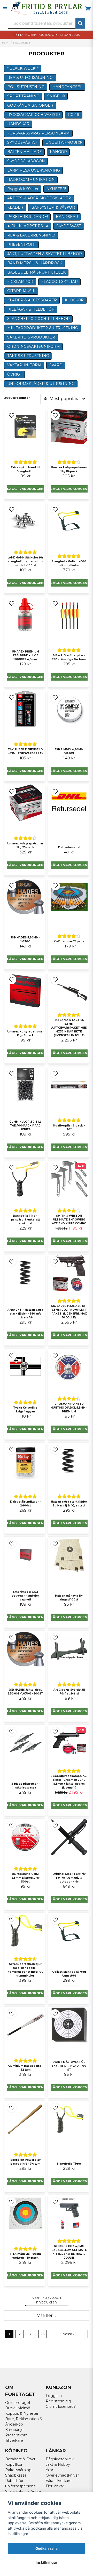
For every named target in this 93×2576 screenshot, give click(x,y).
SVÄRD (56, 365)
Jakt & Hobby (58, 2464)
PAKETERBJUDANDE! (28, 217)
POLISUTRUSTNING (26, 87)
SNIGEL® (56, 96)
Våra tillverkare (59, 2481)
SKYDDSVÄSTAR (22, 142)
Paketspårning (18, 2470)
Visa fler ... (47, 2315)
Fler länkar (55, 2486)
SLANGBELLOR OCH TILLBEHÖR (38, 319)
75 (43, 2334)
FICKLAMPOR (20, 282)
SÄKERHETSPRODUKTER (31, 337)
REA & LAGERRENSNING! (31, 235)
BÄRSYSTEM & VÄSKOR (53, 207)
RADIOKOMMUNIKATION (31, 180)
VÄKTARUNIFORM (24, 365)
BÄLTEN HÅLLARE (25, 152)
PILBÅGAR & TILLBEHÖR (31, 309)
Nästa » (68, 2334)
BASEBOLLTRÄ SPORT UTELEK (36, 272)
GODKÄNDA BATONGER (30, 105)
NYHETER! (56, 189)
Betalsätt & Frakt (20, 2459)
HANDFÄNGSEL (67, 87)
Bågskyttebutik (60, 2459)
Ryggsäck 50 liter (23, 189)
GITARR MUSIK (21, 291)
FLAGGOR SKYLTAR (60, 282)
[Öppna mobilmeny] (5, 9)
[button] (12, 416)
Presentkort (16, 2435)
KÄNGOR (58, 152)
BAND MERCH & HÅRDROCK (35, 263)
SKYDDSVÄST (69, 226)
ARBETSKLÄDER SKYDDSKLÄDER (39, 198)
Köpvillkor (14, 2464)
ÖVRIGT (15, 374)
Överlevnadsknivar (62, 2475)
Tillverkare (14, 2441)
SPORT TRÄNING (23, 96)
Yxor (49, 2470)
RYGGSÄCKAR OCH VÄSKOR (34, 115)
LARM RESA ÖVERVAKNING (34, 170)
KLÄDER (15, 207)
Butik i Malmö (18, 2408)
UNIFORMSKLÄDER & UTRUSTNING (41, 384)
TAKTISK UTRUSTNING (28, 356)
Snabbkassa (16, 2475)
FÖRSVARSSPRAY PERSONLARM (38, 133)
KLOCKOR (74, 300)
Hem (5, 43)
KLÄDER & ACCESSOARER (32, 300)
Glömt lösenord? (61, 2406)
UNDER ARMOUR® (64, 142)
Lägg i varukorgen (25, 489)
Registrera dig (58, 2401)
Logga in (54, 2396)
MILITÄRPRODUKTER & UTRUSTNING (43, 328)
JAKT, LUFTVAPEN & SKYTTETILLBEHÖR (45, 254)
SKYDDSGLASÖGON (26, 161)
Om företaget (18, 2403)
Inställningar (47, 2562)
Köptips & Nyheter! (22, 2413)
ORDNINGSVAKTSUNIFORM (34, 346)
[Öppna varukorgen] (88, 9)
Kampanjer (15, 2430)
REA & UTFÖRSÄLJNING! (30, 78)
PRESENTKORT (22, 244)
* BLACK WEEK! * (23, 68)
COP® (74, 115)
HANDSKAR (18, 124)
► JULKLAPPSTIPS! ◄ (28, 226)
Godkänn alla (47, 2548)
